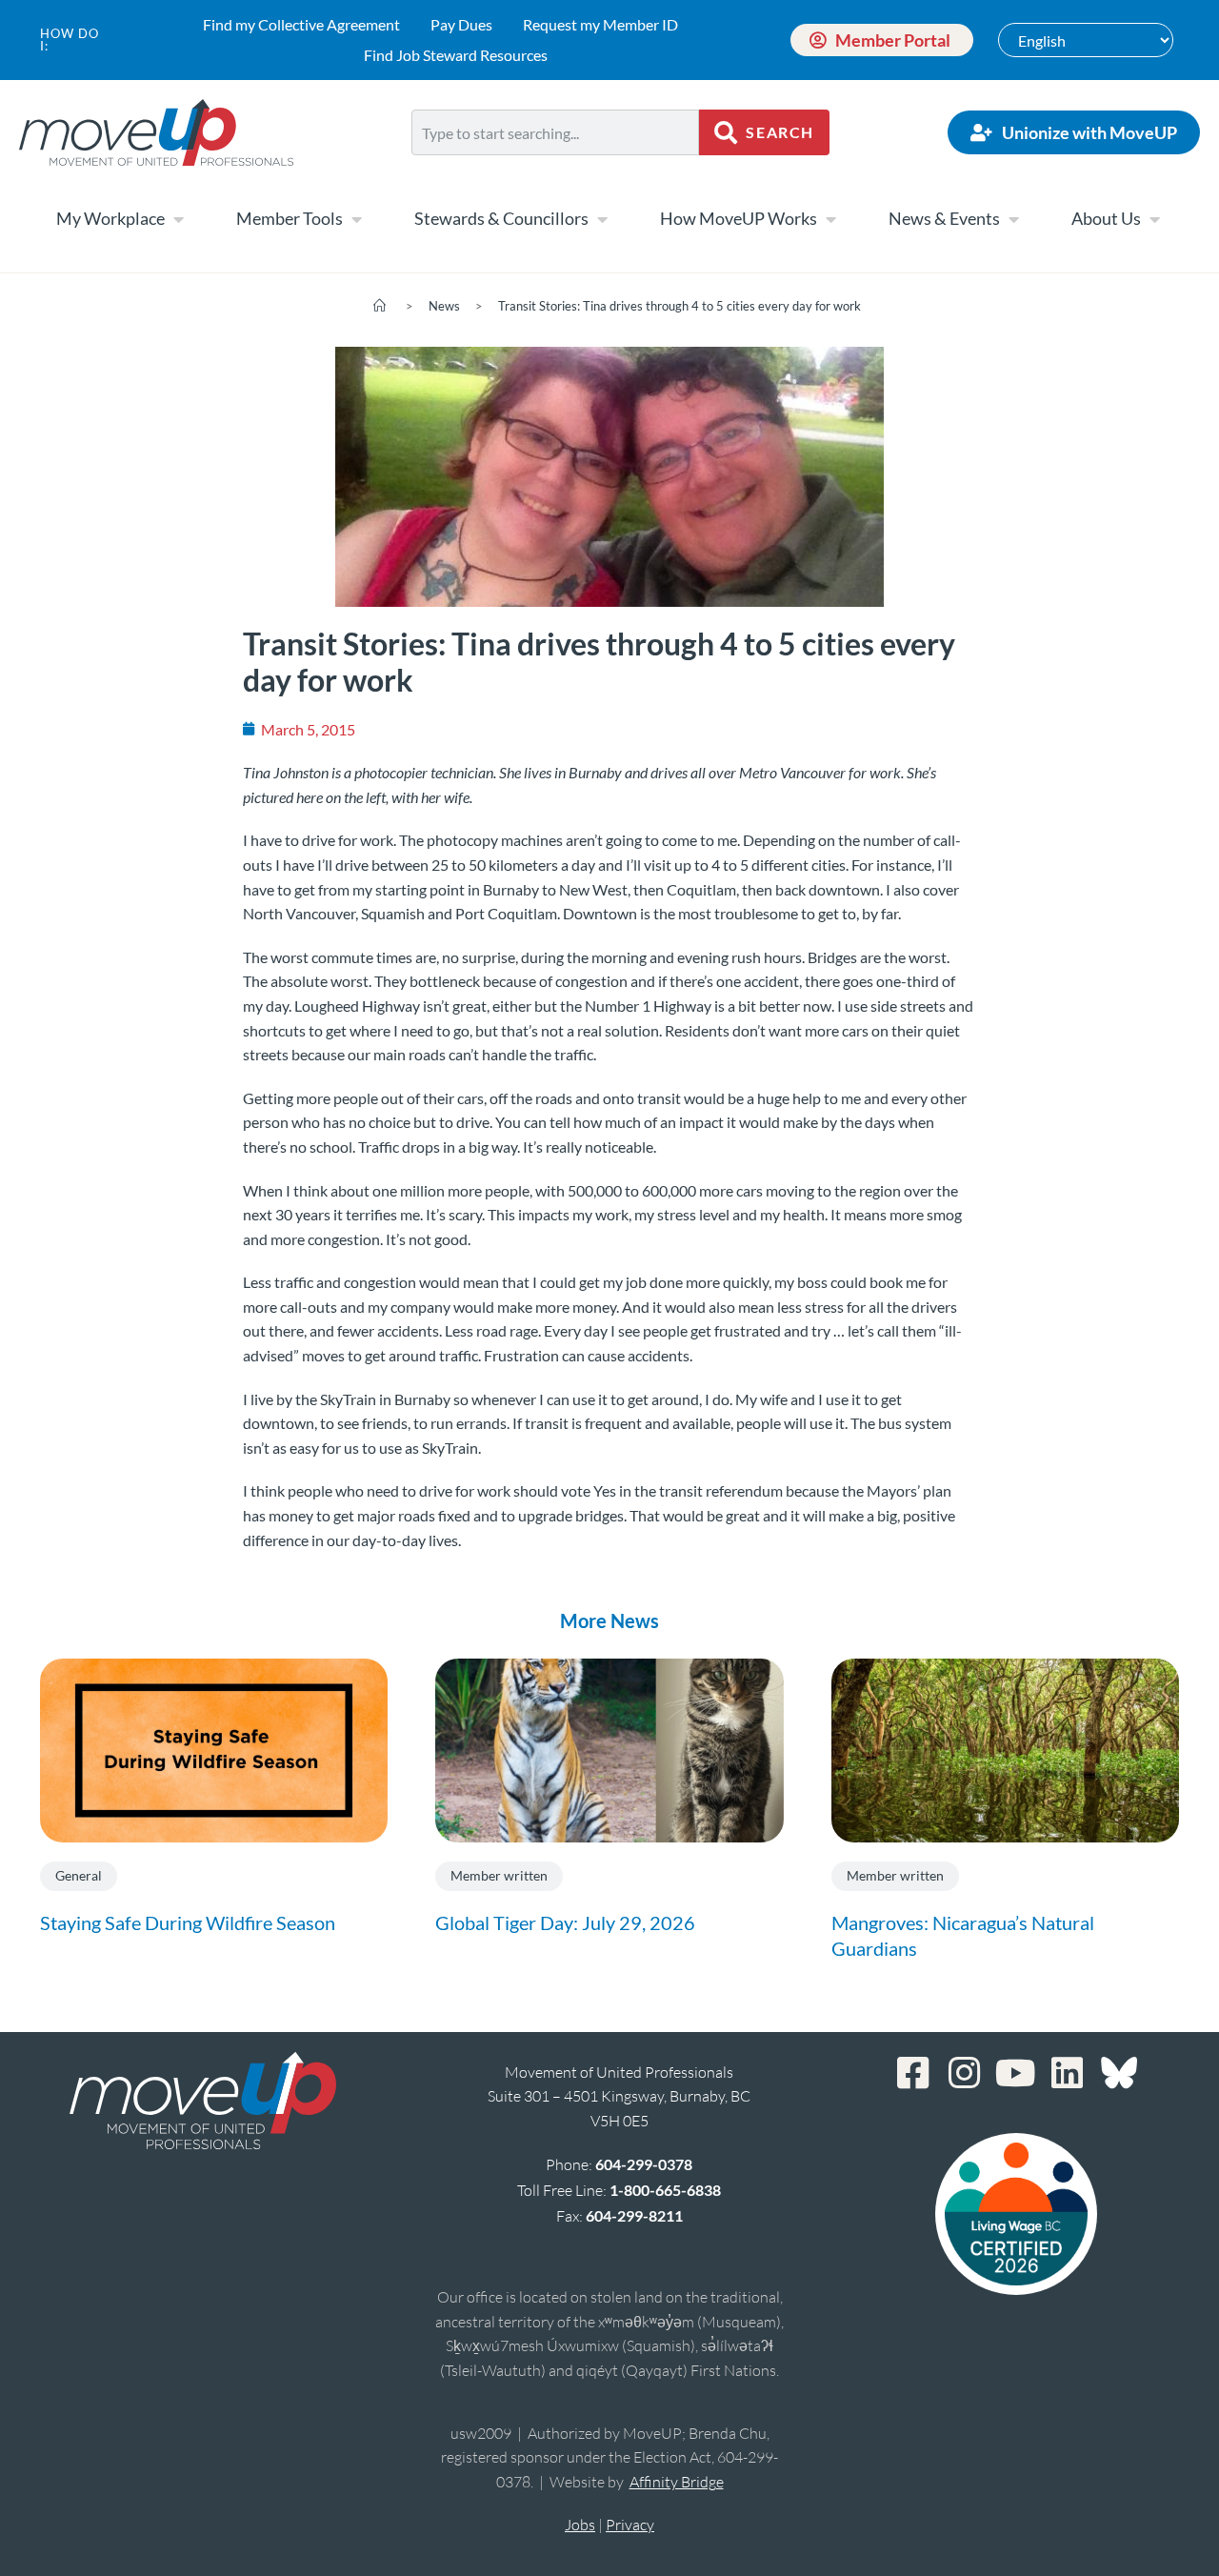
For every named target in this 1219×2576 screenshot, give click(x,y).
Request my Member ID (600, 24)
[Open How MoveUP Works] (830, 219)
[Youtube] (1016, 2073)
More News (609, 1620)
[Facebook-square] (913, 2073)
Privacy (630, 2525)
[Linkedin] (1068, 2073)
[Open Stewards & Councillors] (602, 219)
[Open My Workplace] (178, 219)
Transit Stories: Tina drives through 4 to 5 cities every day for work (679, 306)
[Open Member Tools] (356, 219)
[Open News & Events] (1013, 219)
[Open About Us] (1154, 219)
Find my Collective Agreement (301, 24)
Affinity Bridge (677, 2482)
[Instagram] (965, 2073)
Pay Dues (461, 24)
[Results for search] (555, 166)
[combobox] (555, 132)
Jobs (580, 2525)
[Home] (380, 306)
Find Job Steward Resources (456, 55)
